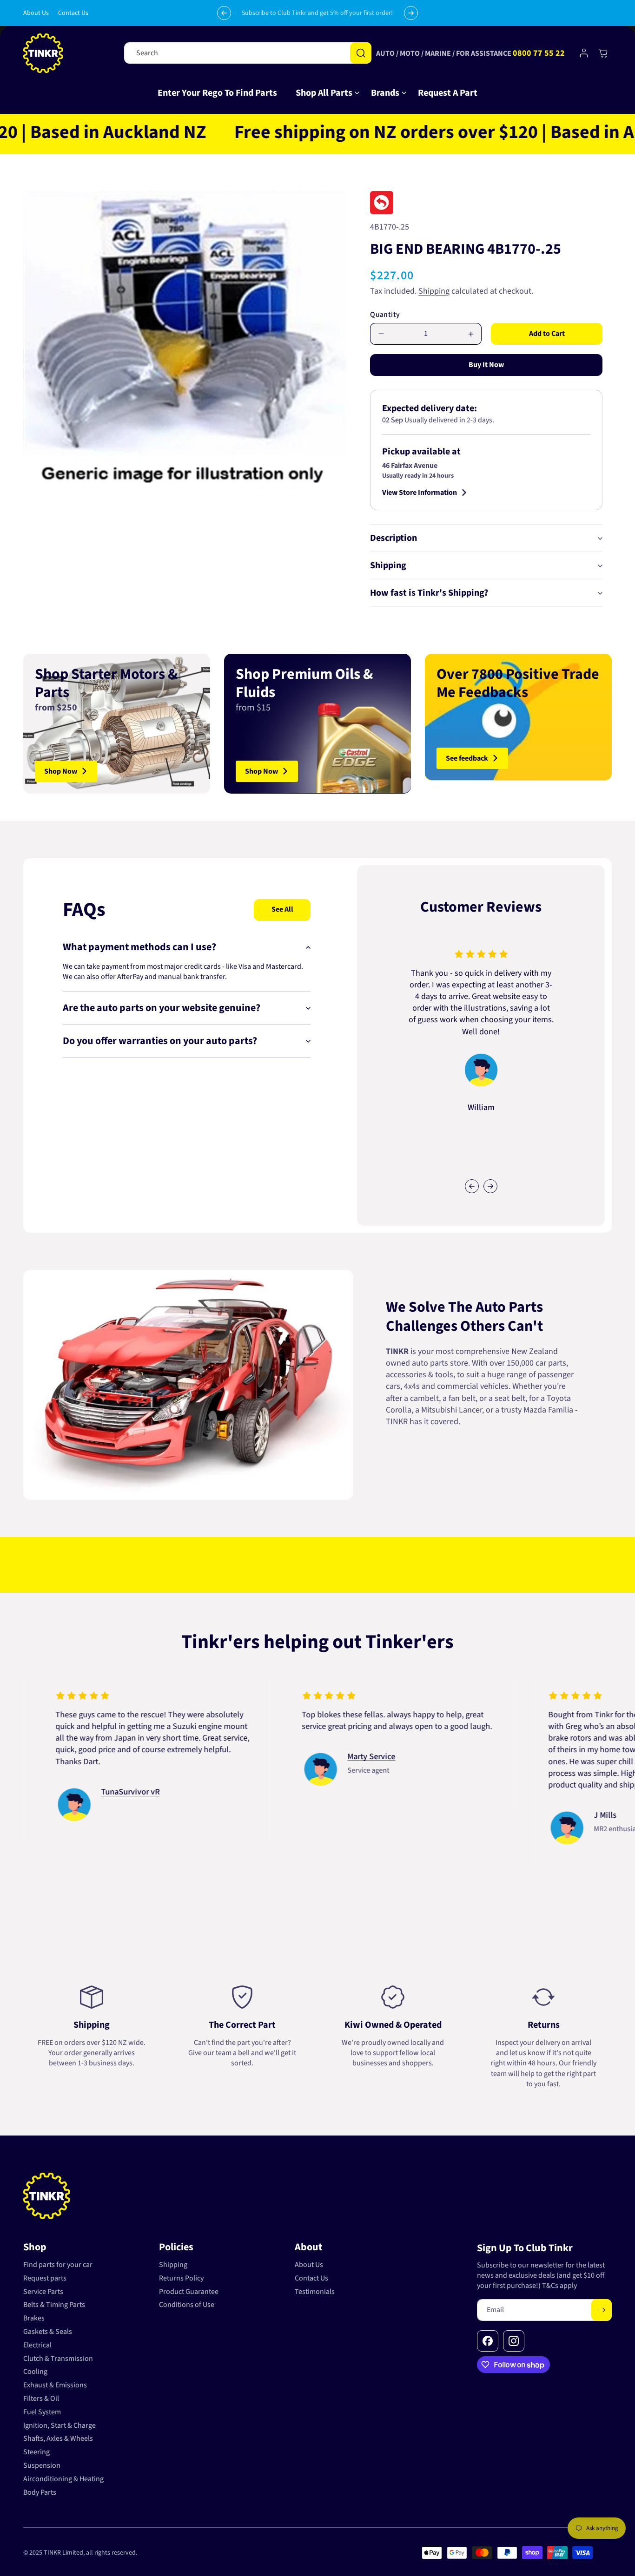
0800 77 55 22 (539, 53)
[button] (324, 93)
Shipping (434, 291)
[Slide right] (490, 1186)
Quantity (385, 315)
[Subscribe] (602, 2310)
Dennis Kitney (354, 1792)
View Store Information (420, 493)
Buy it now (486, 365)
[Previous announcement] (224, 13)
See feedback (467, 758)
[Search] (361, 53)
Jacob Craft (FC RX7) (118, 1769)
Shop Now (61, 771)
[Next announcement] (411, 13)
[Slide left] (472, 1186)
